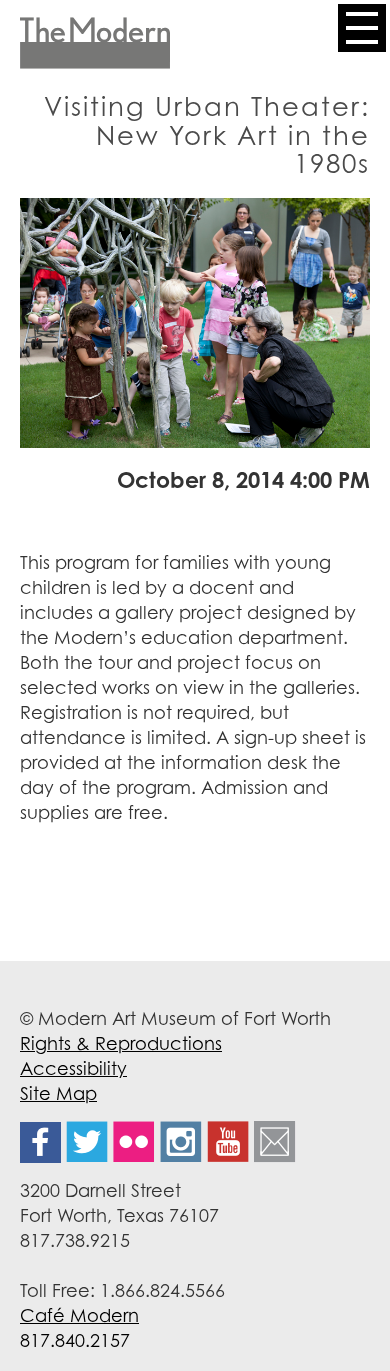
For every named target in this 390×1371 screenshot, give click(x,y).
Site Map (58, 1093)
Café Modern (79, 1315)
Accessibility (73, 1068)
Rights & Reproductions (121, 1043)
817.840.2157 (75, 1340)
